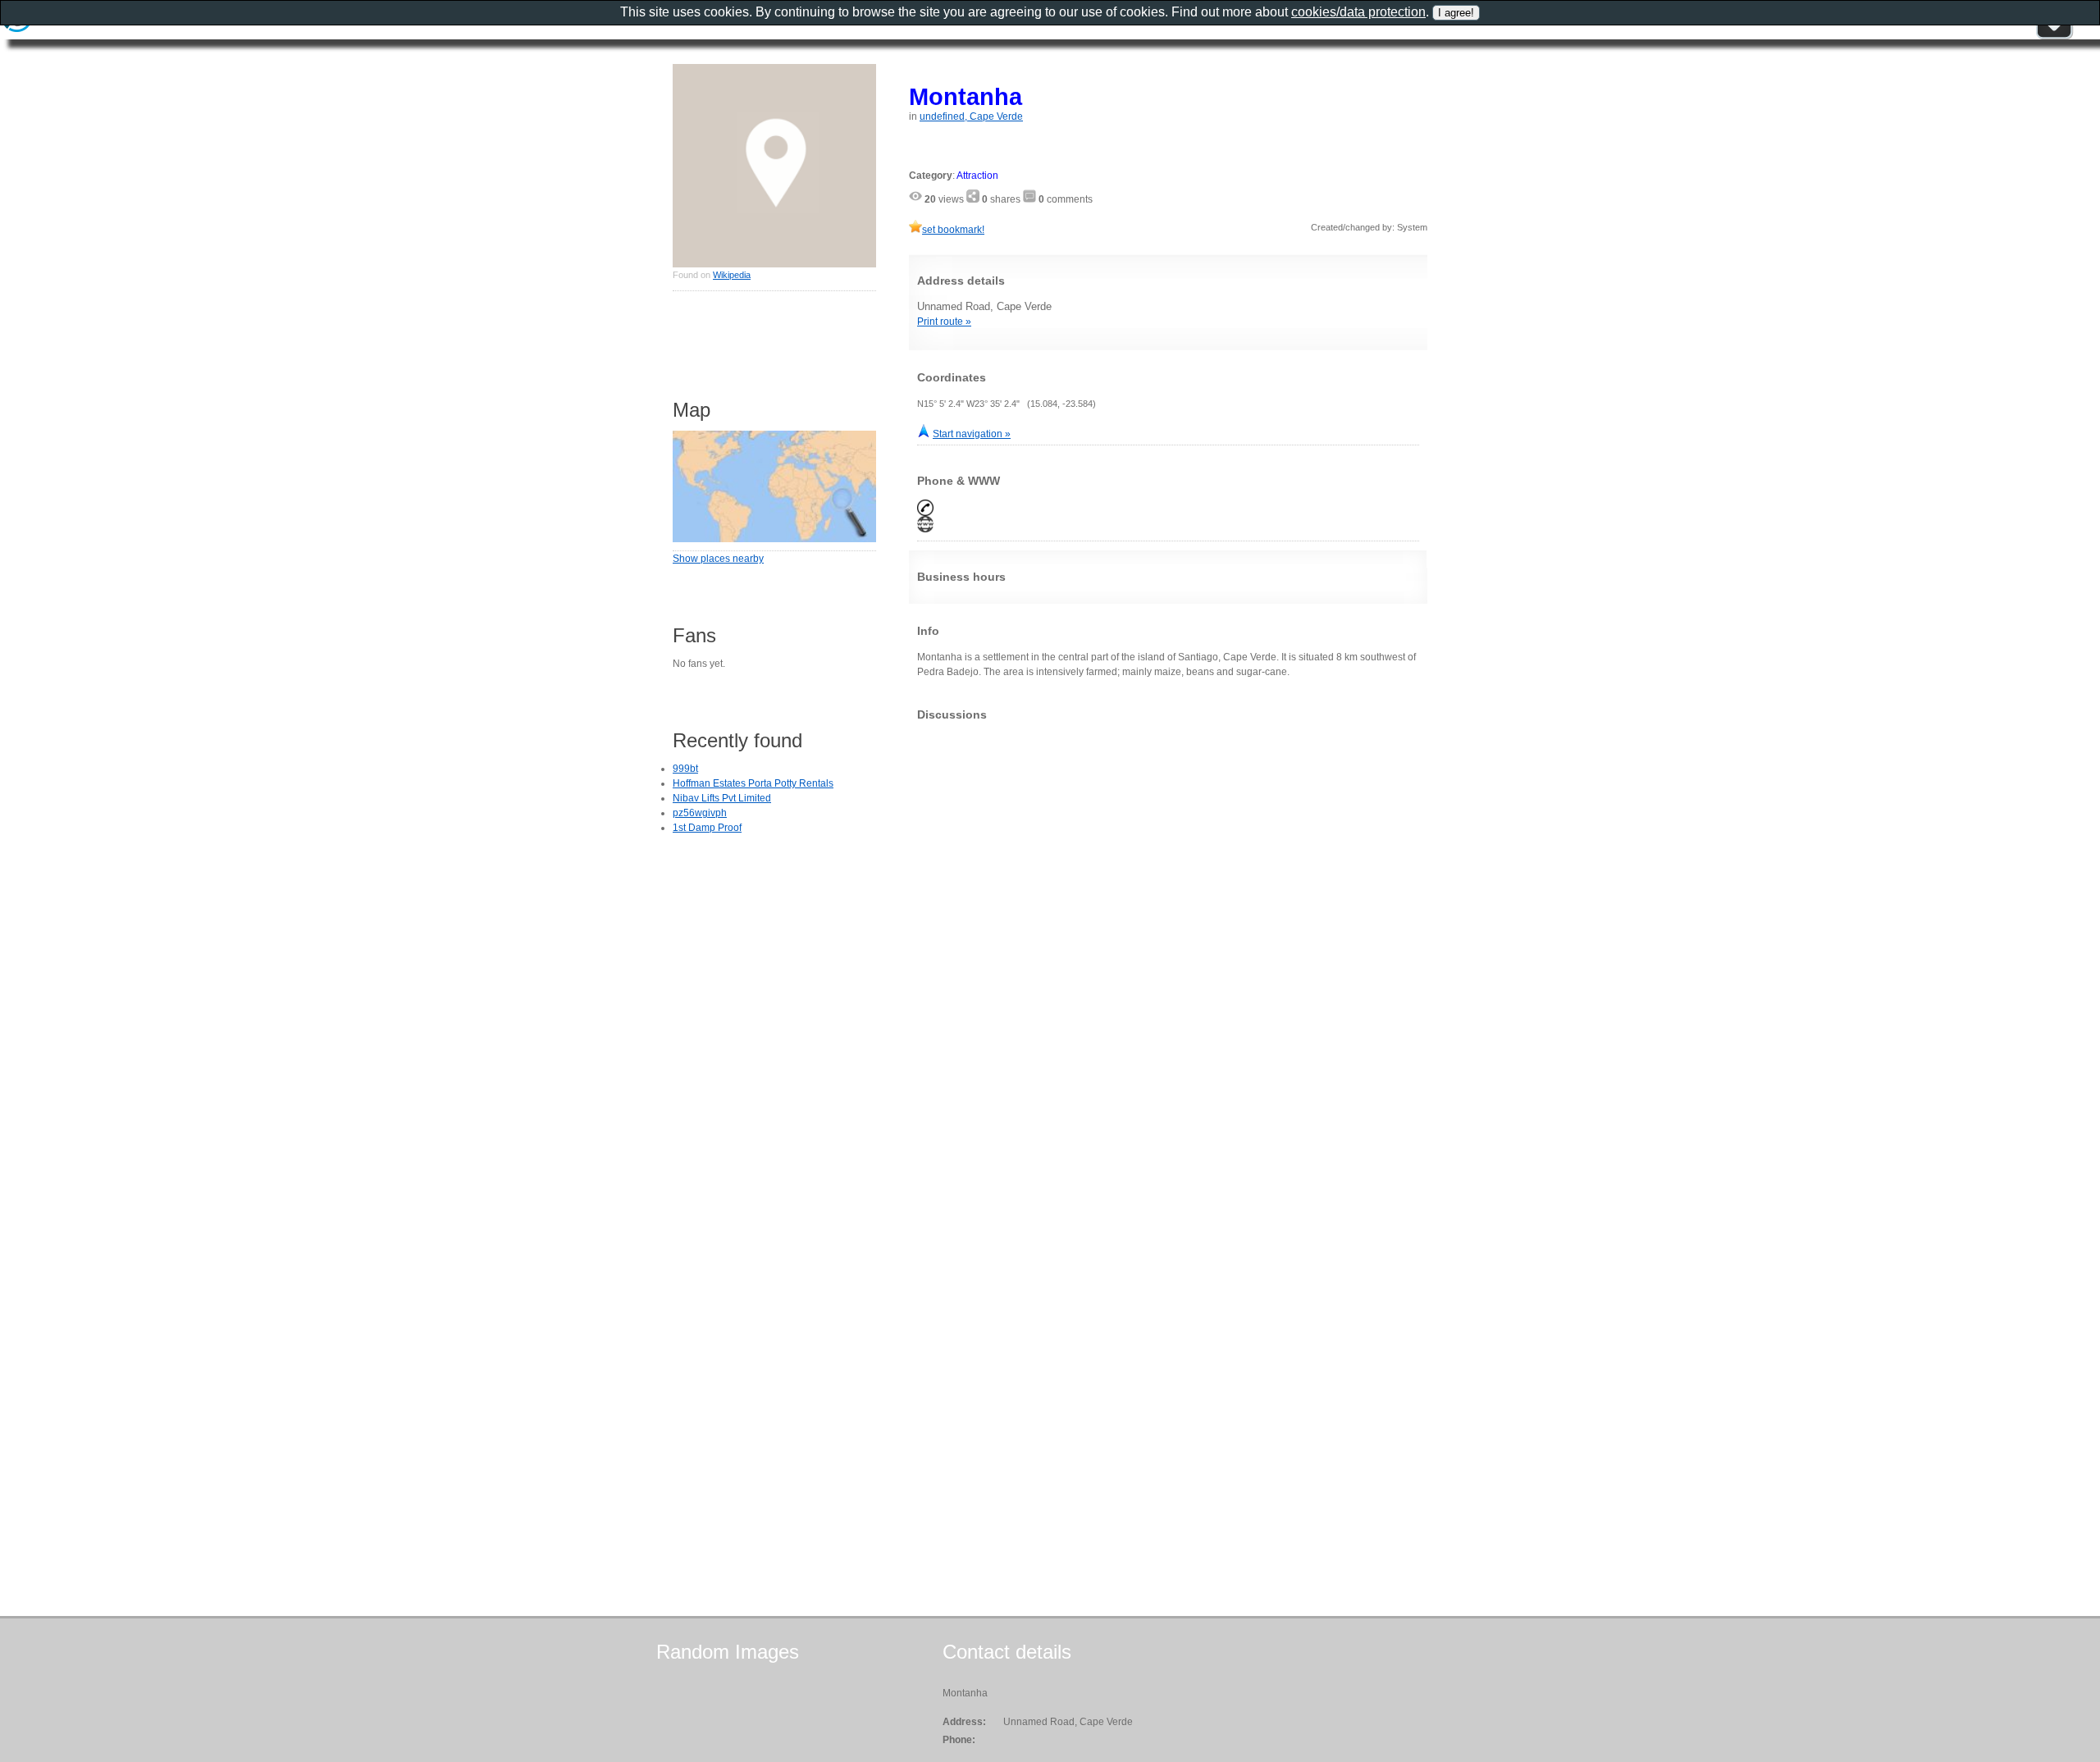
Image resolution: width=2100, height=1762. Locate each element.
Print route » (944, 322)
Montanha (966, 96)
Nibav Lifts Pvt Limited (722, 798)
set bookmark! (953, 230)
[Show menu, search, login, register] (2054, 36)
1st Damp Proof (707, 828)
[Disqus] (1168, 938)
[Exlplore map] (774, 539)
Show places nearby (718, 559)
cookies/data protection (1358, 12)
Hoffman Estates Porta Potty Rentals (753, 783)
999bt (685, 769)
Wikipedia (732, 275)
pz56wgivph (700, 813)
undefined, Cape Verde (971, 116)
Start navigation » (972, 434)
